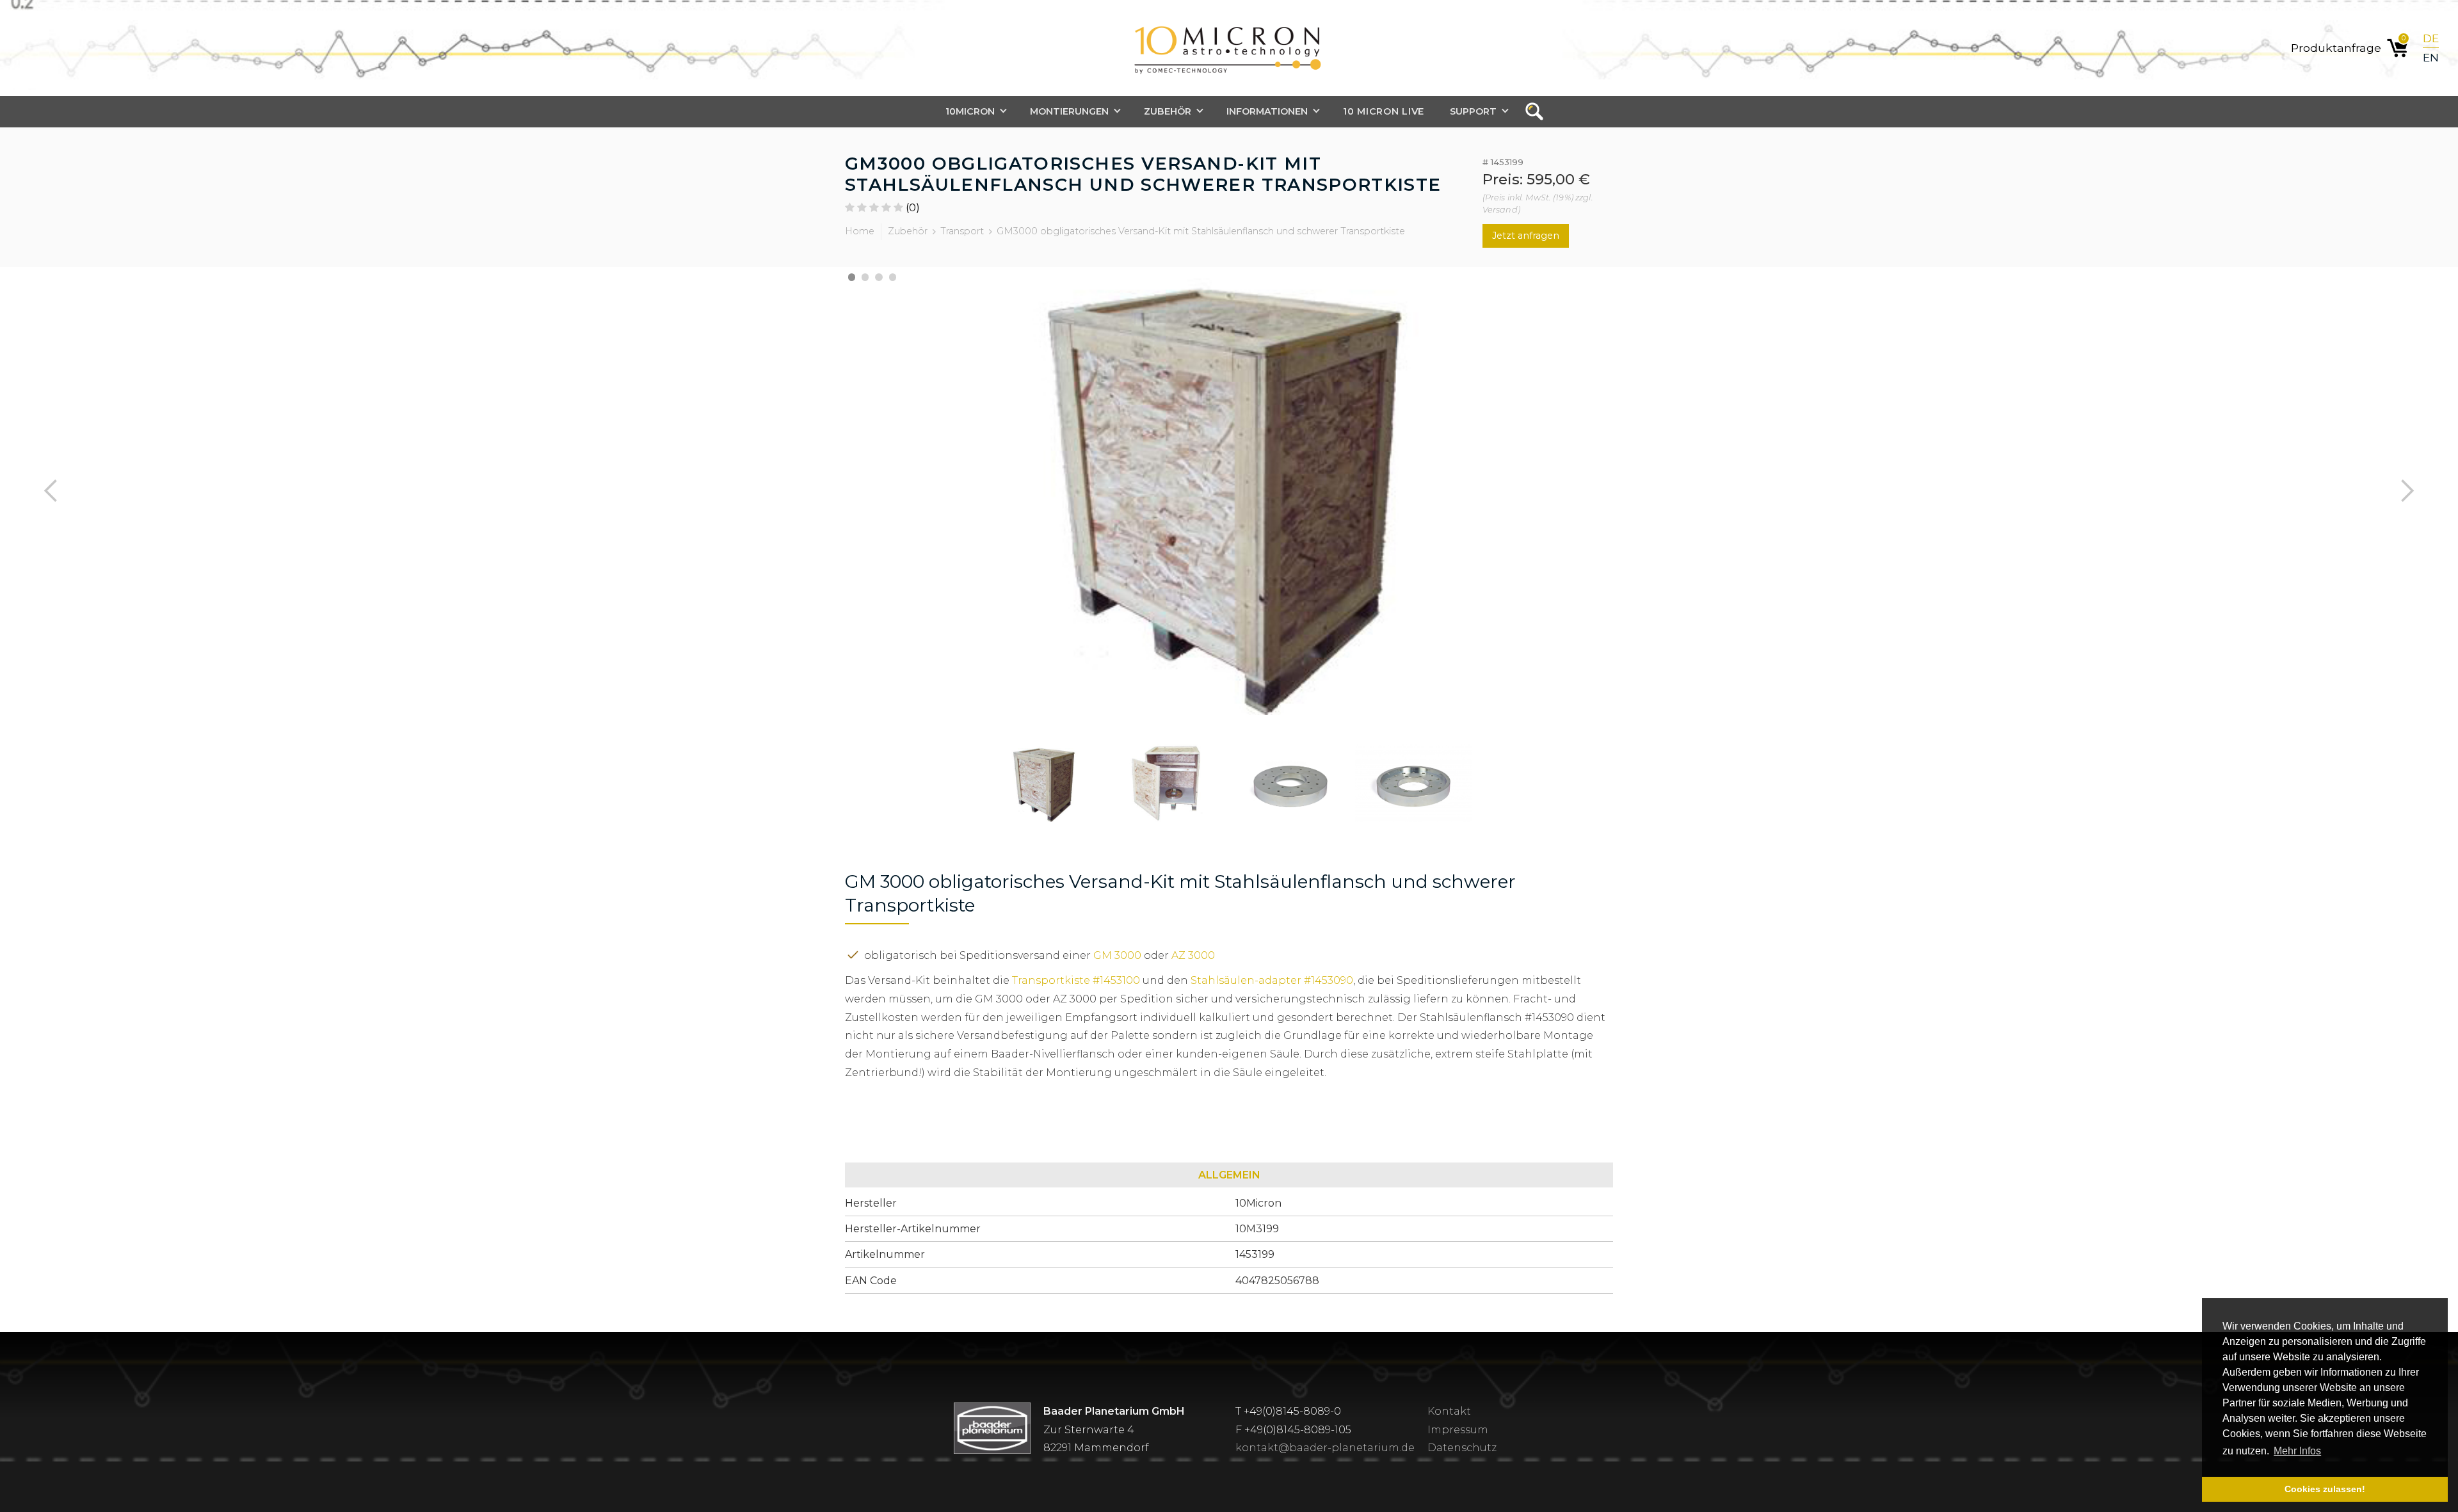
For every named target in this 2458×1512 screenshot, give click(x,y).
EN (2431, 57)
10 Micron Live (1384, 111)
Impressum (1458, 1430)
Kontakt (1449, 1411)
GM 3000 (1117, 955)
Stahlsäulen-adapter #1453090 (1272, 980)
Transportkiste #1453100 (1076, 980)
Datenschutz (1462, 1448)
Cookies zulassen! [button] (2325, 1489)
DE (2431, 38)
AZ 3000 (1193, 955)
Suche (1538, 112)
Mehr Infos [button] (2297, 1451)
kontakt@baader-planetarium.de (1325, 1448)
